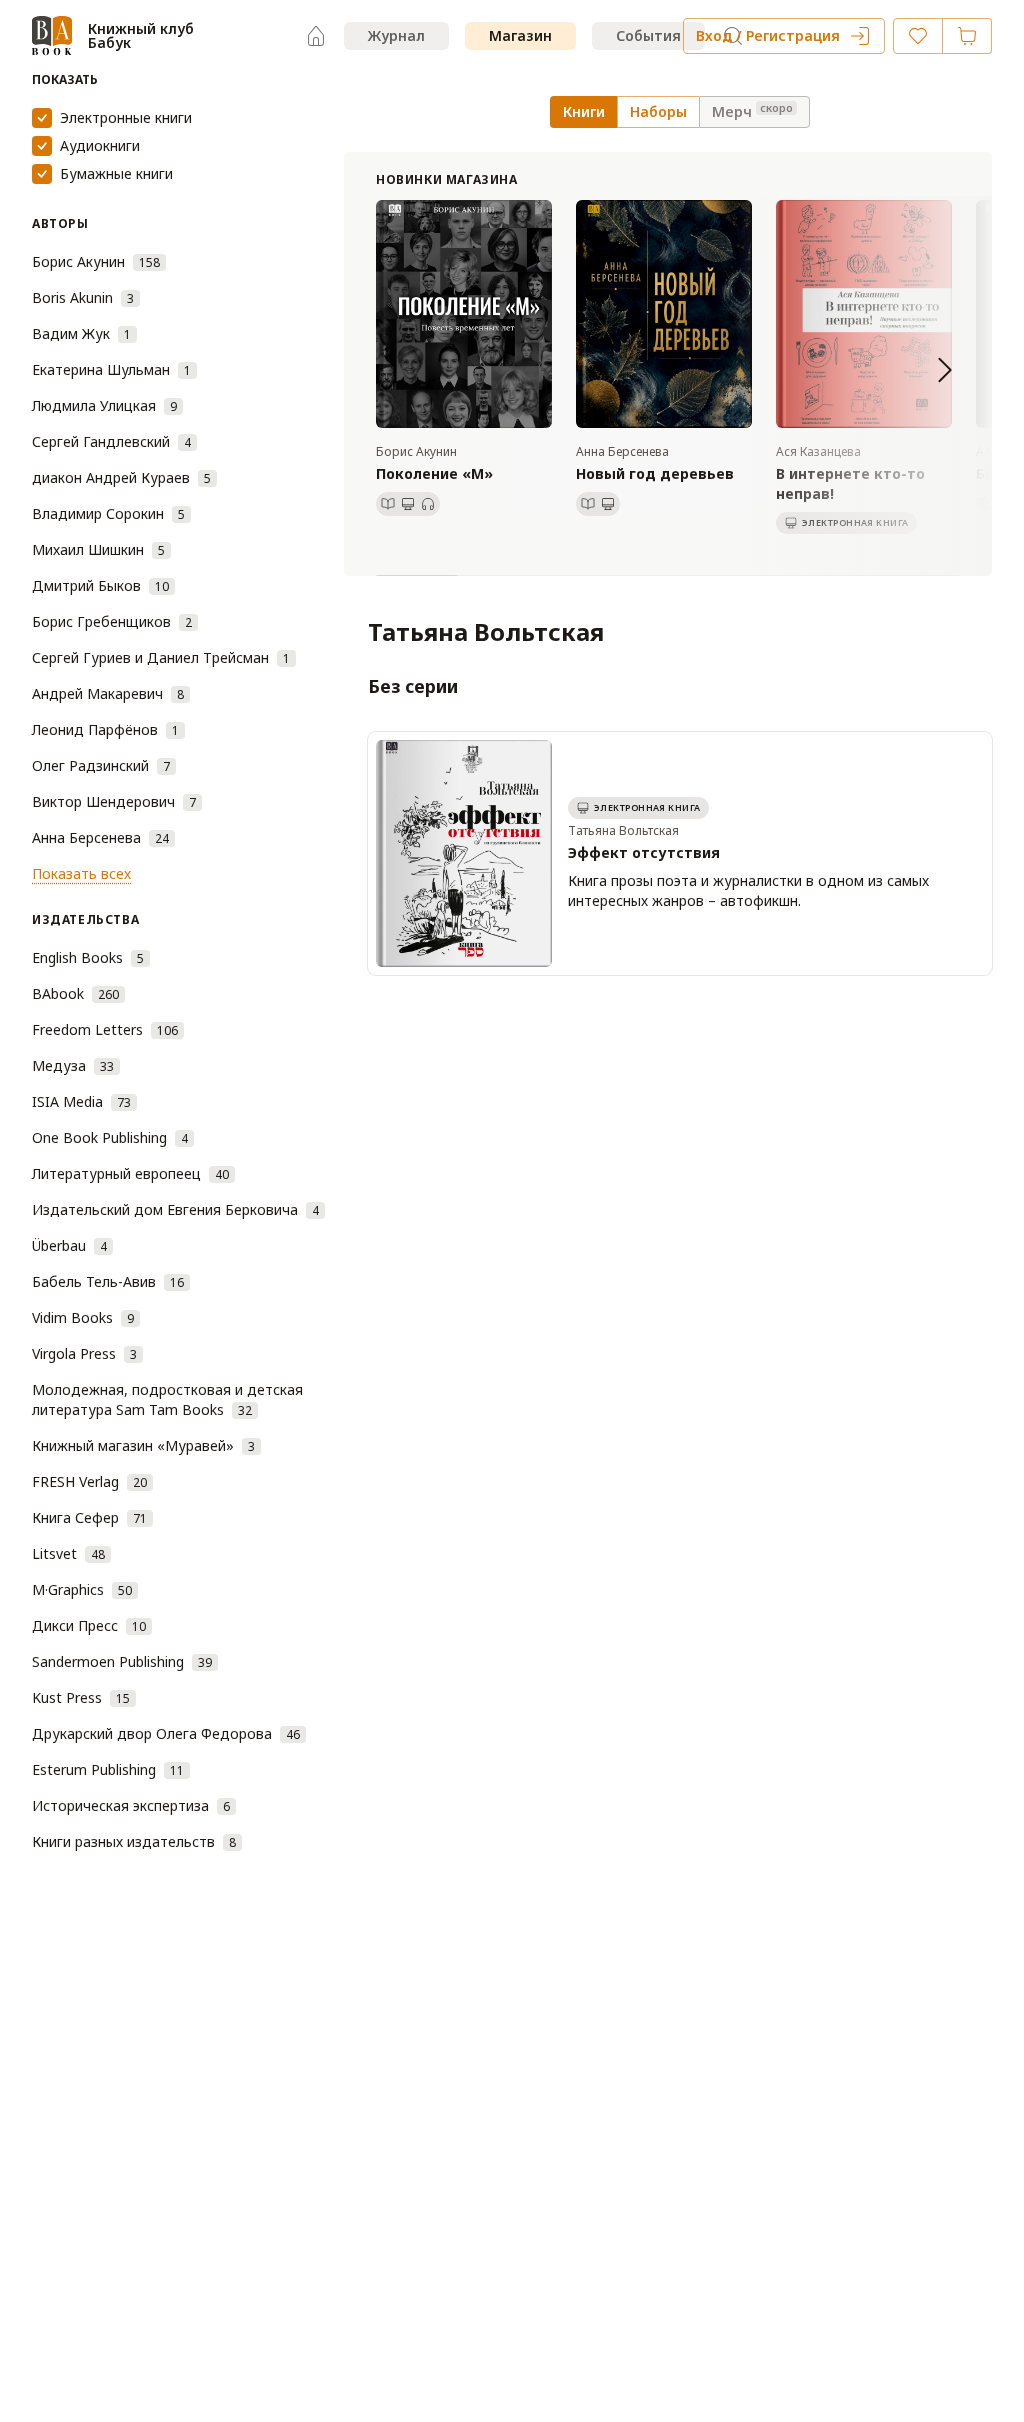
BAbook (75, 993)
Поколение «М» (434, 473)
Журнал (396, 35)
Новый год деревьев (655, 473)
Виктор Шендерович (114, 801)
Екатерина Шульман (111, 369)
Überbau (69, 1245)
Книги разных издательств (134, 1841)
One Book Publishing (110, 1137)
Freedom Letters (105, 1029)
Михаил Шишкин (98, 549)
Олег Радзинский (101, 765)
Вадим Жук (81, 333)
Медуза (73, 1065)
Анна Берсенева (100, 837)
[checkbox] (42, 118)
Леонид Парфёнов (105, 729)
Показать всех (81, 873)
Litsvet (68, 1553)
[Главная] (316, 36)
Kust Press (81, 1697)
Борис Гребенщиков (112, 621)
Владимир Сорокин (108, 513)
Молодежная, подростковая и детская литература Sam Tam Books (167, 1399)
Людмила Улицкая (104, 405)
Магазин (520, 35)
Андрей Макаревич (108, 693)
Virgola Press (84, 1353)
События (648, 35)
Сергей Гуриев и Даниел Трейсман (161, 657)
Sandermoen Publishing (122, 1661)
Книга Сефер (89, 1517)
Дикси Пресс (89, 1625)
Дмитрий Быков (100, 585)
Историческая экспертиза (131, 1805)
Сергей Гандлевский (111, 441)
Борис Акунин (96, 261)
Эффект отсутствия (644, 852)
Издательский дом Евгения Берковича (175, 1209)
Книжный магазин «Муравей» (143, 1445)
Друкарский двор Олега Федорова (166, 1733)
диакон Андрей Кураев (121, 477)
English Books (88, 957)
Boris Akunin (83, 297)
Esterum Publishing (108, 1769)
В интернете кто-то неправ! (850, 483)
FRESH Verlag (89, 1481)
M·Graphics (82, 1589)
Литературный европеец (130, 1173)
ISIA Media (81, 1101)
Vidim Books (83, 1317)
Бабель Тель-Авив (108, 1281)
